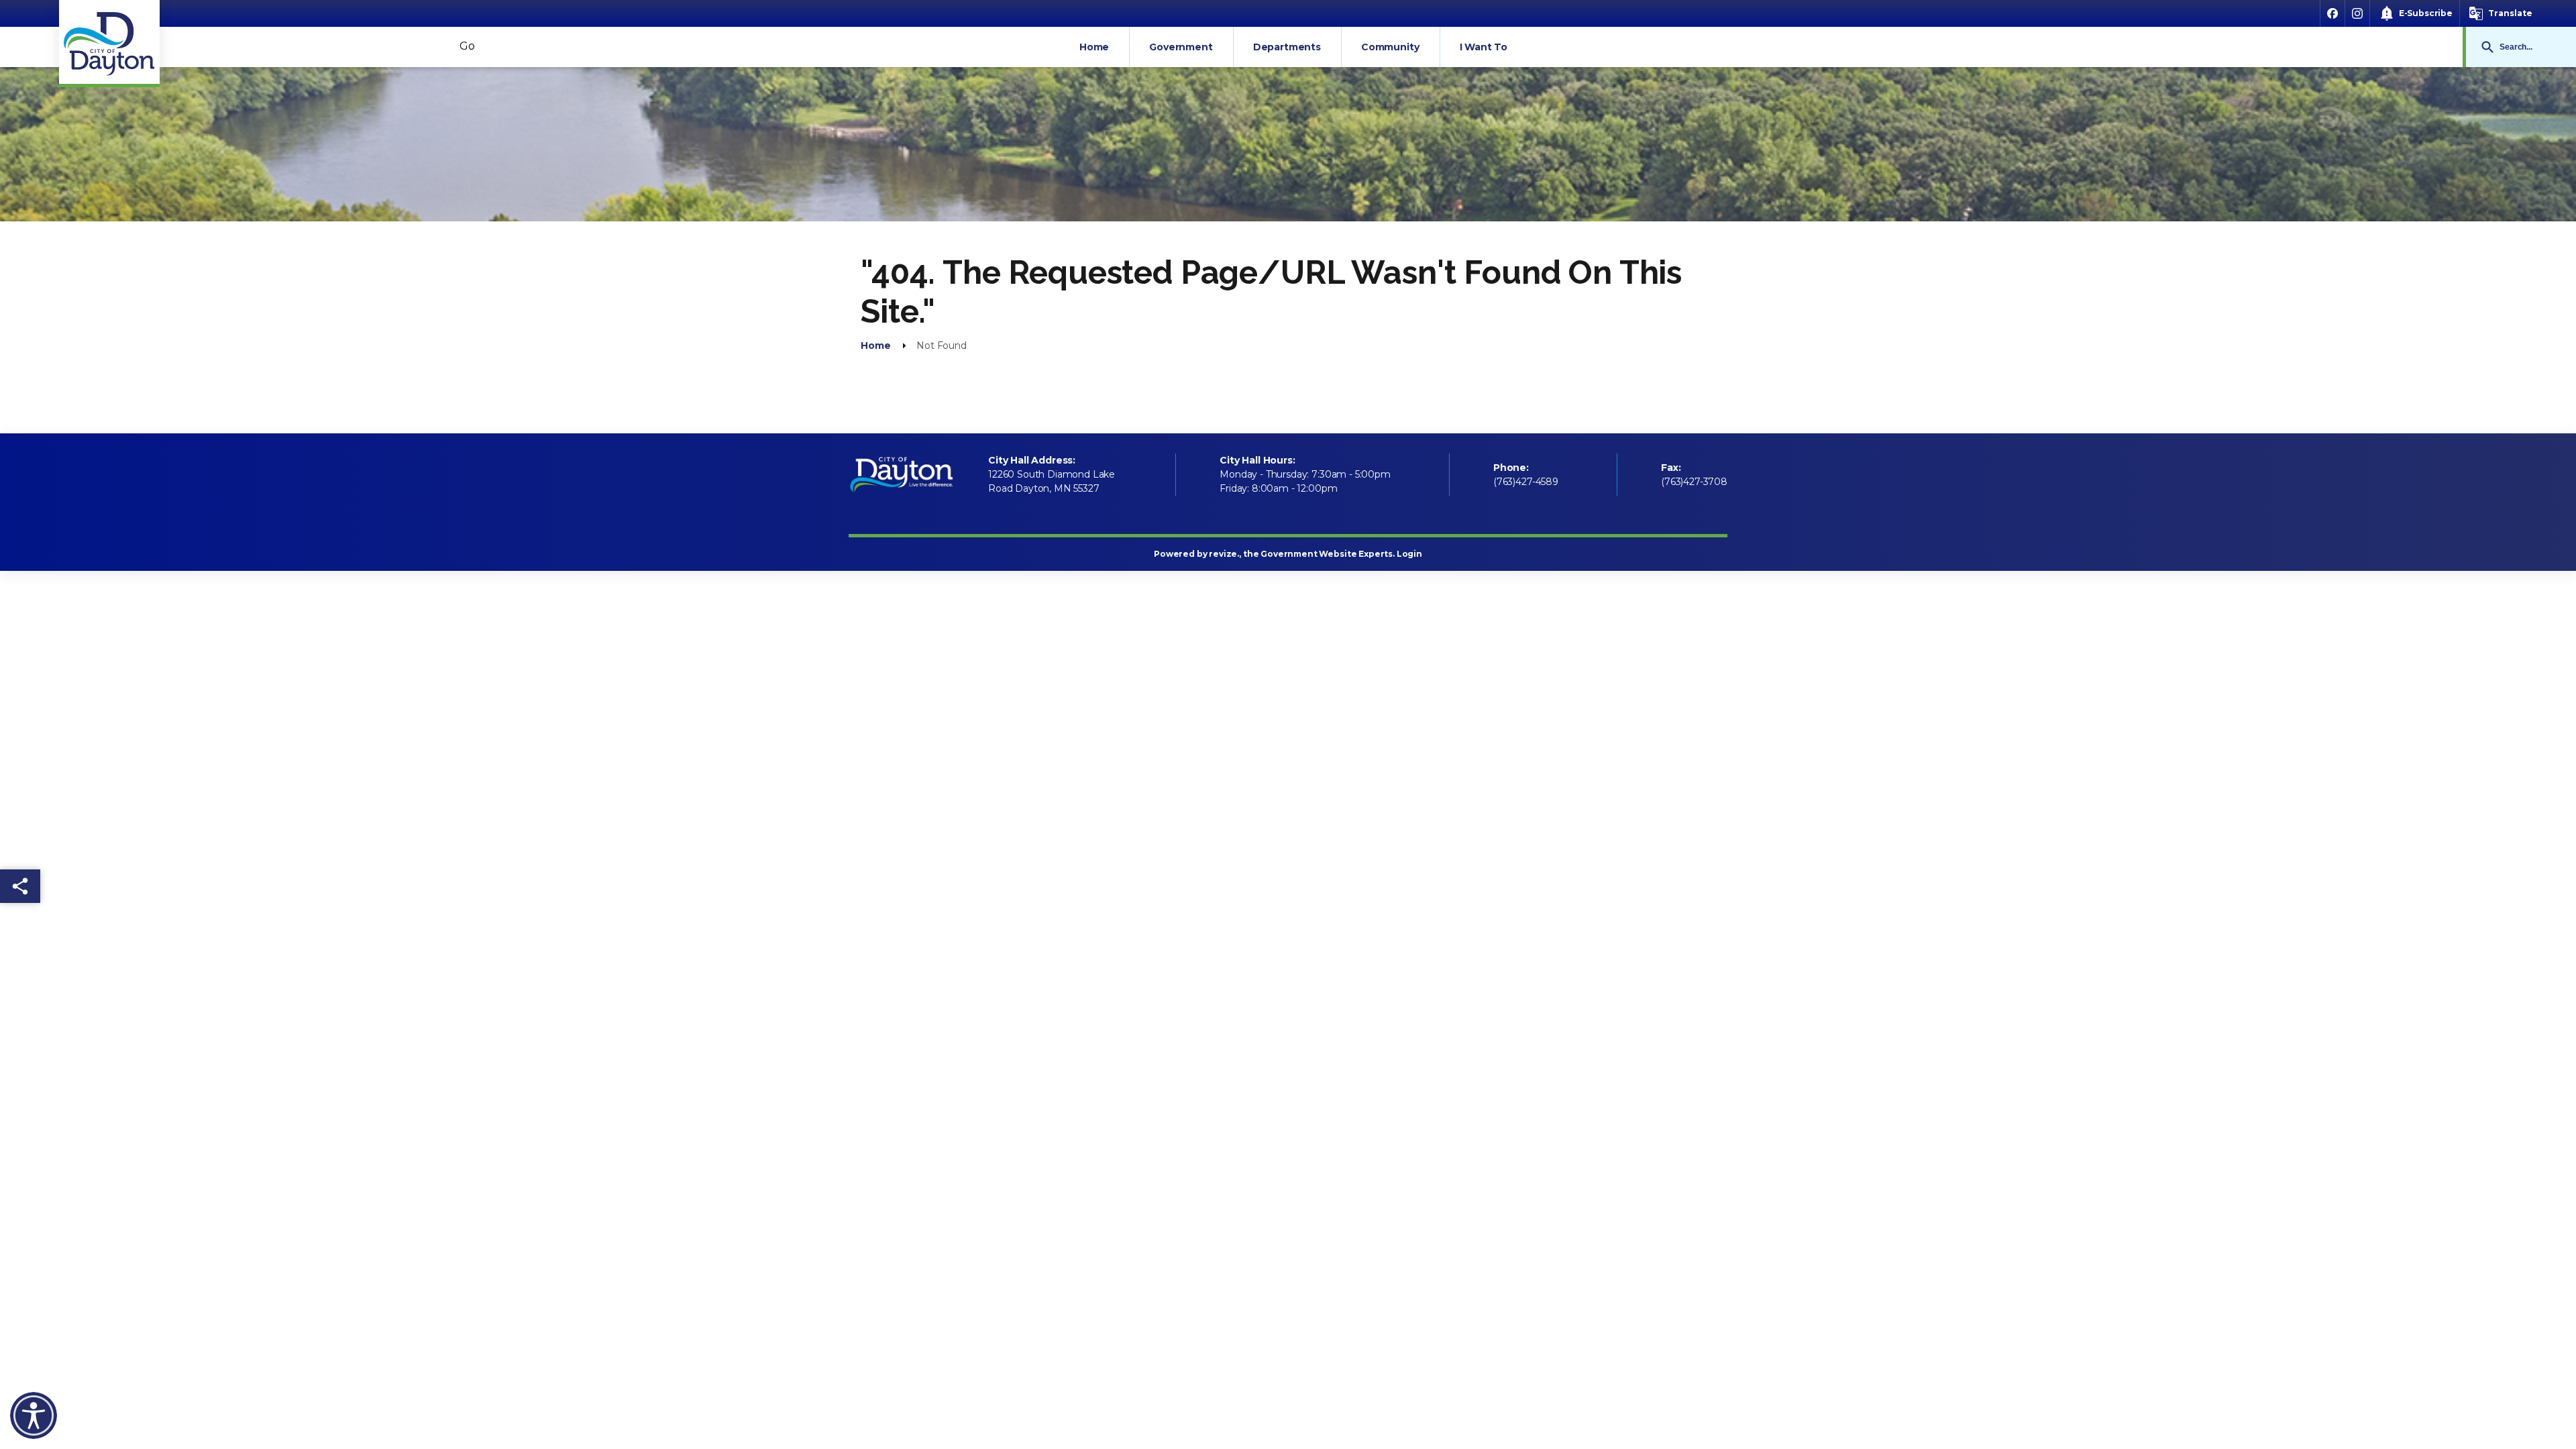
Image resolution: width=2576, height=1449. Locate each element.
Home (1094, 47)
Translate (2510, 13)
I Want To (1484, 47)
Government (1181, 47)
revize (1223, 554)
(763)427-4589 (1526, 482)
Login (1409, 554)
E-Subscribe (2426, 13)
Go (2487, 47)
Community (1390, 47)
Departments (1287, 47)
